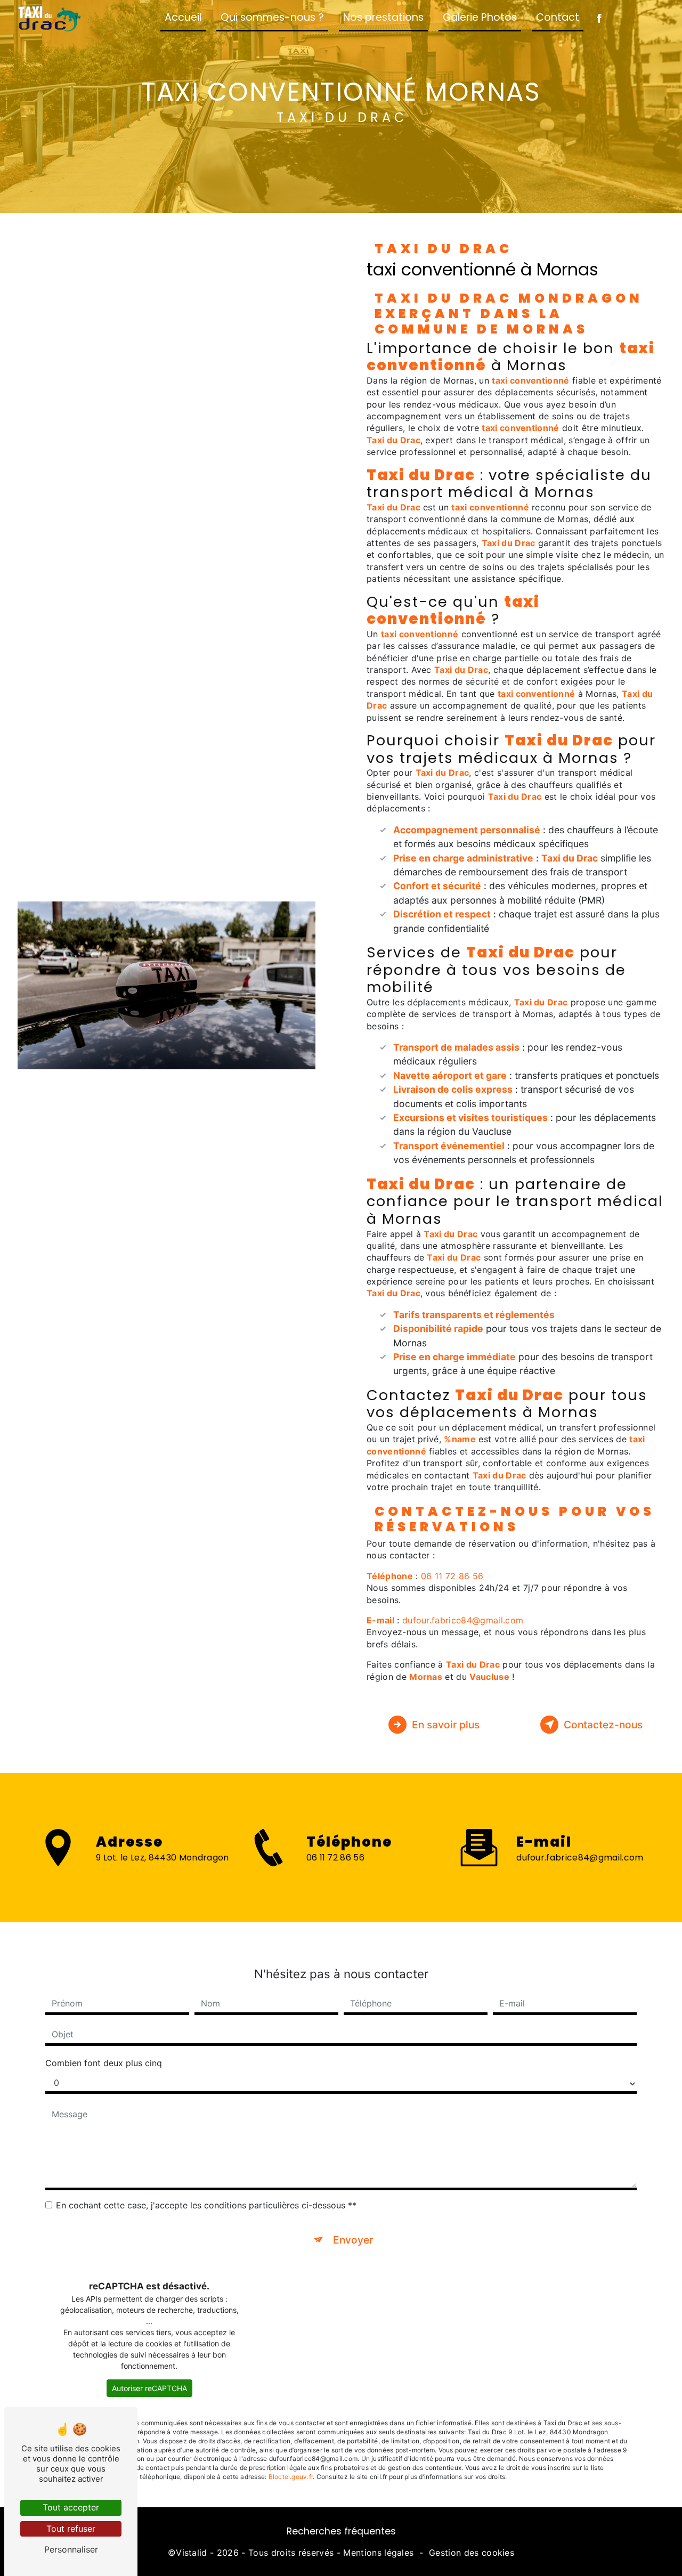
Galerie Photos (480, 17)
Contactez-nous (603, 1725)
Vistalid (192, 2553)
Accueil (183, 17)
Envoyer (353, 2240)
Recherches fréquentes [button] (341, 2531)
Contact (558, 17)
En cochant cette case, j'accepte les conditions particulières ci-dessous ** (206, 2205)
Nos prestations (383, 17)
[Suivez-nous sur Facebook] (599, 19)
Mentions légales (378, 2553)
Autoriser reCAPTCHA (149, 2388)
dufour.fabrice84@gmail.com (463, 1620)
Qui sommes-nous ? (272, 17)
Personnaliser (71, 2549)
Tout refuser (71, 2529)
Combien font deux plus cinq (104, 2063)
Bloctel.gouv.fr (291, 2477)
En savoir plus (446, 1725)
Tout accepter (71, 2507)
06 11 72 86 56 (452, 1576)
